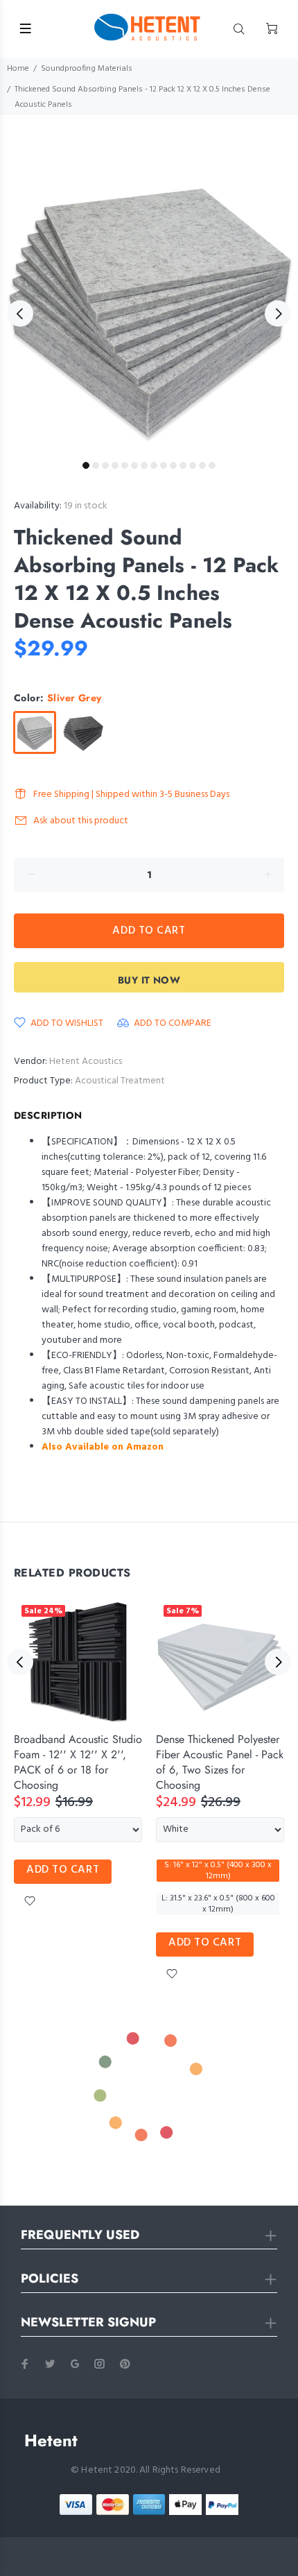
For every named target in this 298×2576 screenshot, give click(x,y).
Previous (20, 314)
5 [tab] (125, 465)
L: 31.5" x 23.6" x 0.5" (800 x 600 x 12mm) (218, 1904)
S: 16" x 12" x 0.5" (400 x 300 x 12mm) (218, 1871)
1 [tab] (86, 465)
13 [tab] (202, 465)
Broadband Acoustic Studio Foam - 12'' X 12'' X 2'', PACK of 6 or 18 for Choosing (78, 1762)
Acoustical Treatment (120, 1081)
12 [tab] (193, 465)
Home (18, 69)
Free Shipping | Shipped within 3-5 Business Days (131, 795)
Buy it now (149, 980)
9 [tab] (164, 465)
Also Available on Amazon (103, 1447)
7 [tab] (144, 465)
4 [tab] (115, 465)
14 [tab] (212, 465)
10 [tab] (173, 465)
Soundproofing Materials (87, 69)
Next (278, 314)
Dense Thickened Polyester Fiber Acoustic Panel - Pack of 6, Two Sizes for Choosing (220, 1762)
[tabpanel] (149, 306)
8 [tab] (154, 465)
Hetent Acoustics (86, 1062)
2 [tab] (96, 465)
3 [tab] (105, 465)
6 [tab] (134, 465)
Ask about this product (81, 821)
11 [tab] (183, 465)
